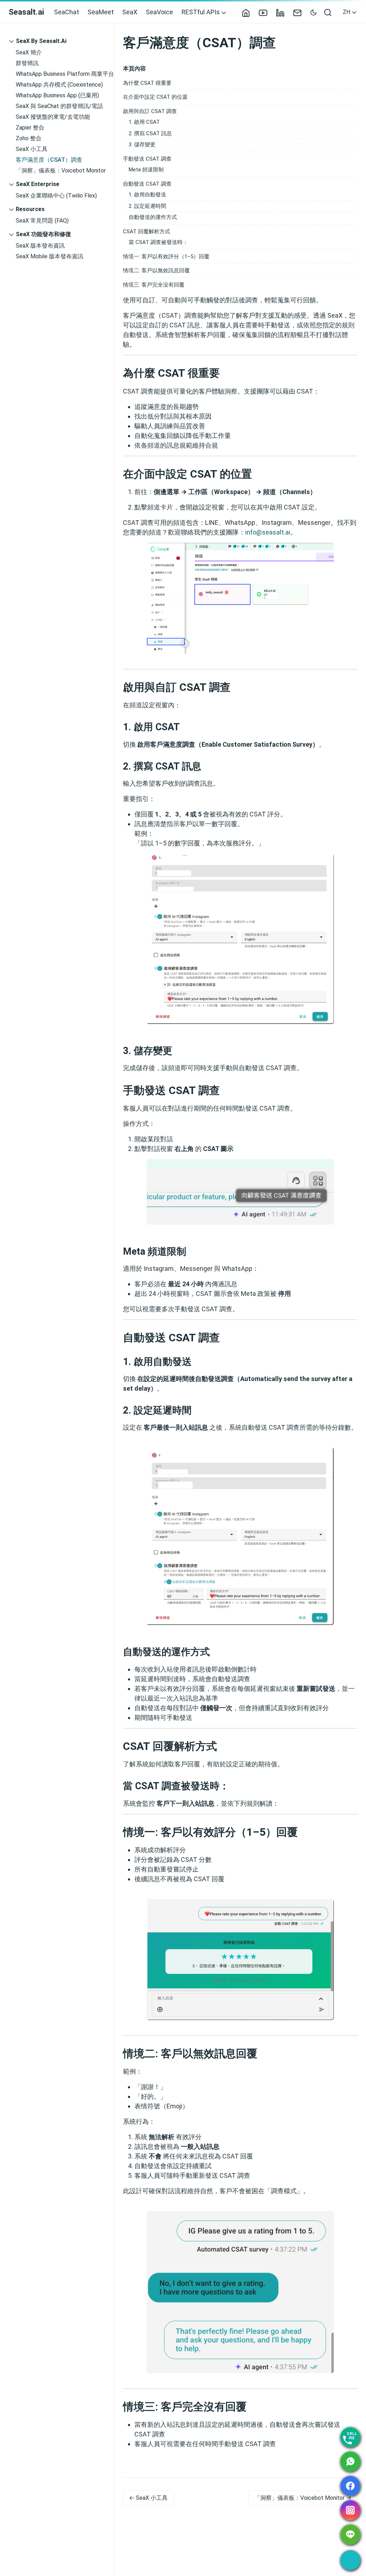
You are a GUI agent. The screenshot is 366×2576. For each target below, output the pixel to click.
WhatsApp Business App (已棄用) (57, 95)
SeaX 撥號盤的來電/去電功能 (53, 117)
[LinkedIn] (283, 12)
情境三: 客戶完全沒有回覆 (154, 285)
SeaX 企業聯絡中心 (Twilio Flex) (56, 196)
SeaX (130, 12)
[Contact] (300, 12)
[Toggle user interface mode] (313, 12)
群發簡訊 (27, 63)
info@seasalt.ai (268, 532)
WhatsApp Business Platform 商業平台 (65, 74)
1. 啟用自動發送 (147, 195)
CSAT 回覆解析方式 (147, 231)
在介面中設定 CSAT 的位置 (155, 97)
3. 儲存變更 (142, 145)
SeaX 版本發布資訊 (40, 246)
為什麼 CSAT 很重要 (147, 83)
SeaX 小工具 (32, 149)
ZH (347, 12)
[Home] (249, 12)
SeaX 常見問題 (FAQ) (42, 221)
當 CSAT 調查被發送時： (158, 242)
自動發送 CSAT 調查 (147, 184)
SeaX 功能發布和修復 (43, 234)
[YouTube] (266, 12)
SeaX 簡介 (29, 52)
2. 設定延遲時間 (147, 206)
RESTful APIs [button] (201, 12)
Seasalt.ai (26, 12)
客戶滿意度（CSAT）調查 (49, 160)
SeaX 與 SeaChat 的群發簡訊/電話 (59, 106)
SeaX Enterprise (38, 184)
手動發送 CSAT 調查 (147, 159)
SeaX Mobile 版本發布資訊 (50, 256)
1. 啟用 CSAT (144, 122)
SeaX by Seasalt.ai (41, 41)
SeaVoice (159, 12)
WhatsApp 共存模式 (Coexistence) (59, 85)
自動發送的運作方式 (153, 217)
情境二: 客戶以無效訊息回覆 (156, 270)
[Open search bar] (328, 12)
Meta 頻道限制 (146, 170)
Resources (30, 209)
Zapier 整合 (30, 128)
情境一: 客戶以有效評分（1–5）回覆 (166, 257)
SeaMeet (101, 12)
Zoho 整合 (29, 138)
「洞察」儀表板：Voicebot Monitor (61, 170)
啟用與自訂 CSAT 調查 (150, 111)
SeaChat (66, 12)
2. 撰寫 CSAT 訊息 (150, 133)
